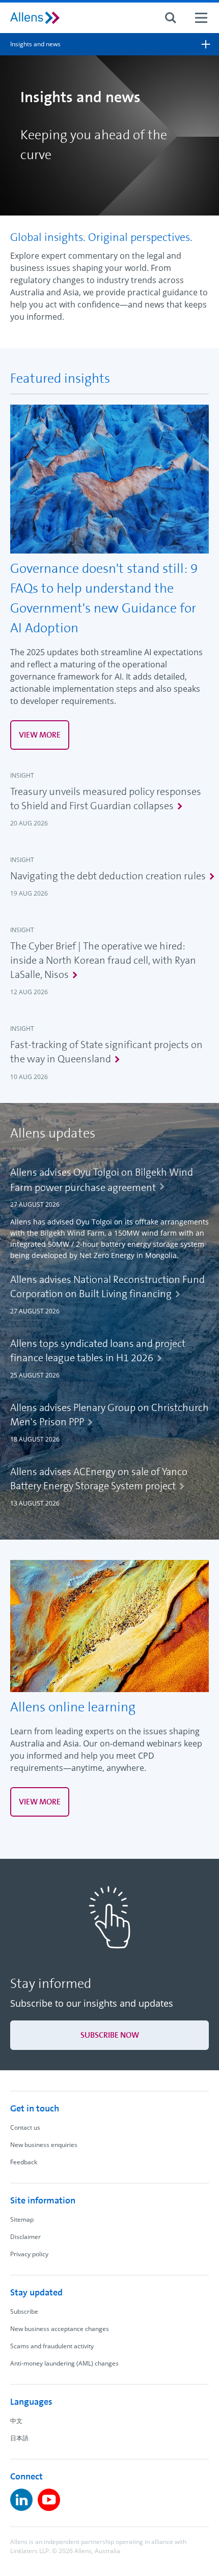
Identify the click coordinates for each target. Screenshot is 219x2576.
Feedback (24, 2162)
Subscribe (24, 2311)
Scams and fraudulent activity (52, 2346)
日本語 (19, 2438)
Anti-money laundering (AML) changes (64, 2363)
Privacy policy (29, 2254)
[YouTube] (49, 2500)
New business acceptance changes (60, 2329)
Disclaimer (25, 2237)
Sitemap (22, 2219)
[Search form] (171, 18)
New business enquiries (44, 2145)
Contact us (25, 2127)
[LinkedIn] (21, 2500)
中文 (16, 2421)
